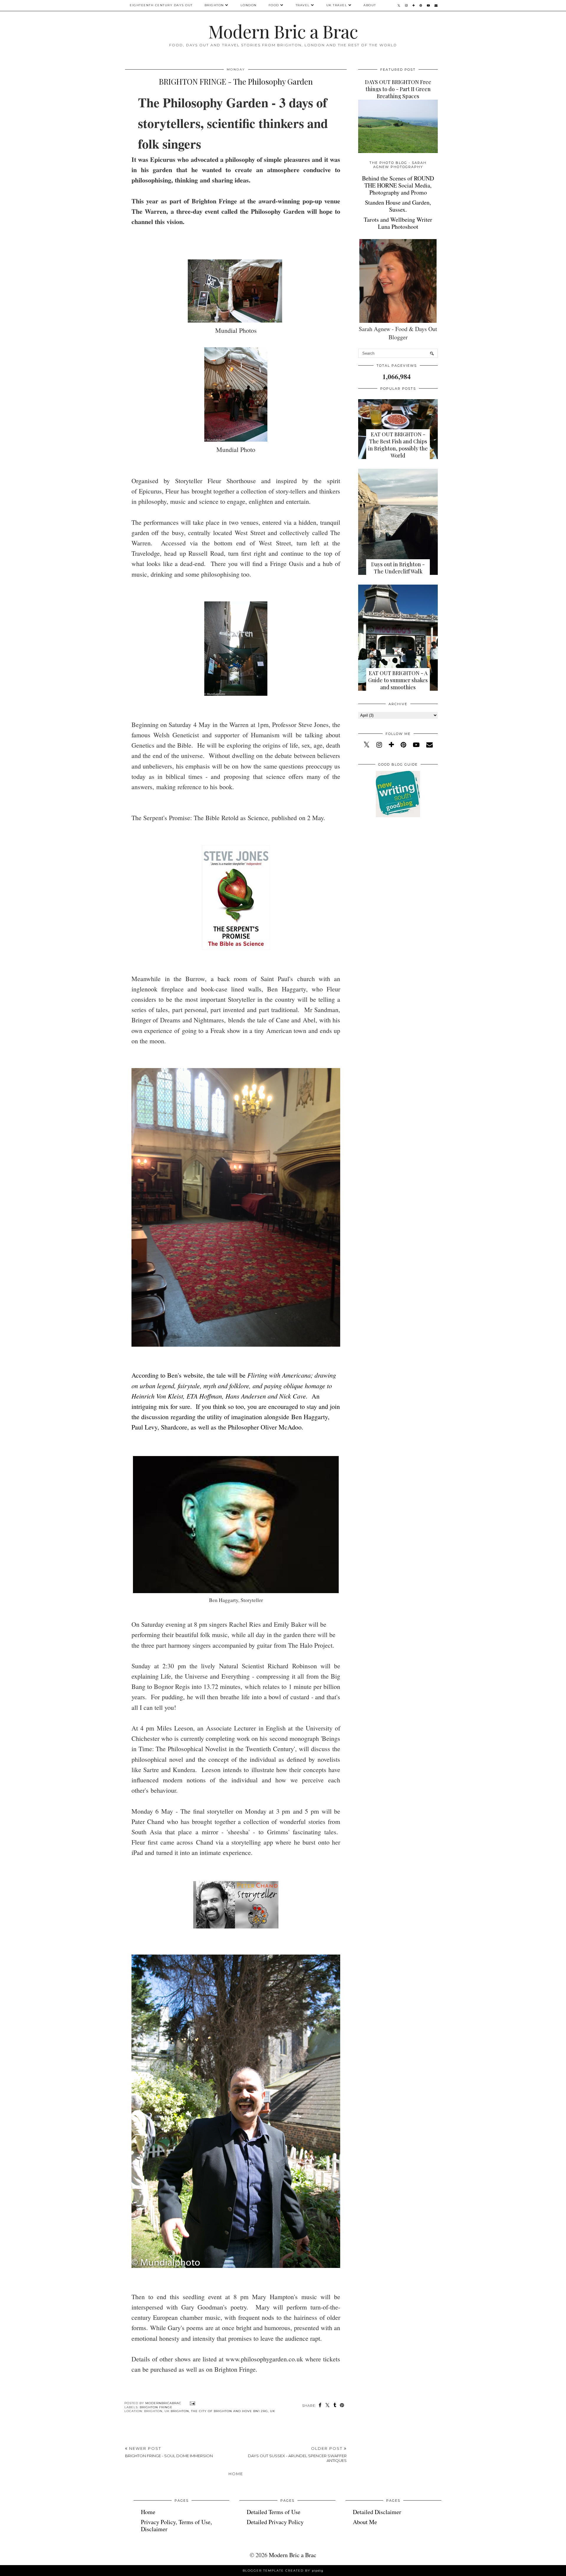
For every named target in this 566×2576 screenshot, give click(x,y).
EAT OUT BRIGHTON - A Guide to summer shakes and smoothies (398, 680)
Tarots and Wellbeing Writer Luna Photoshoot (398, 223)
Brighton (214, 5)
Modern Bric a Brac (283, 31)
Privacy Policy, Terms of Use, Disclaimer (176, 2525)
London (249, 5)
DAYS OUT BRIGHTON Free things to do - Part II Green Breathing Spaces (398, 89)
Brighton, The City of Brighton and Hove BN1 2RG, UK (223, 2411)
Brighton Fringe (156, 2407)
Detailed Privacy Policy (275, 2522)
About (370, 5)
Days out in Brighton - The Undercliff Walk (398, 568)
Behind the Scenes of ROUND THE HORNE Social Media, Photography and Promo (398, 185)
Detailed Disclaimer (377, 2512)
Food (274, 5)
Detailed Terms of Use (274, 2512)
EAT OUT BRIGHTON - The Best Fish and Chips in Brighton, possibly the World (398, 445)
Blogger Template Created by (283, 2571)
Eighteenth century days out (161, 5)
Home (236, 2474)
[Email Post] (192, 2403)
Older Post (297, 2455)
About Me (365, 2522)
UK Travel (337, 5)
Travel (303, 5)
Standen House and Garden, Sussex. (398, 206)
